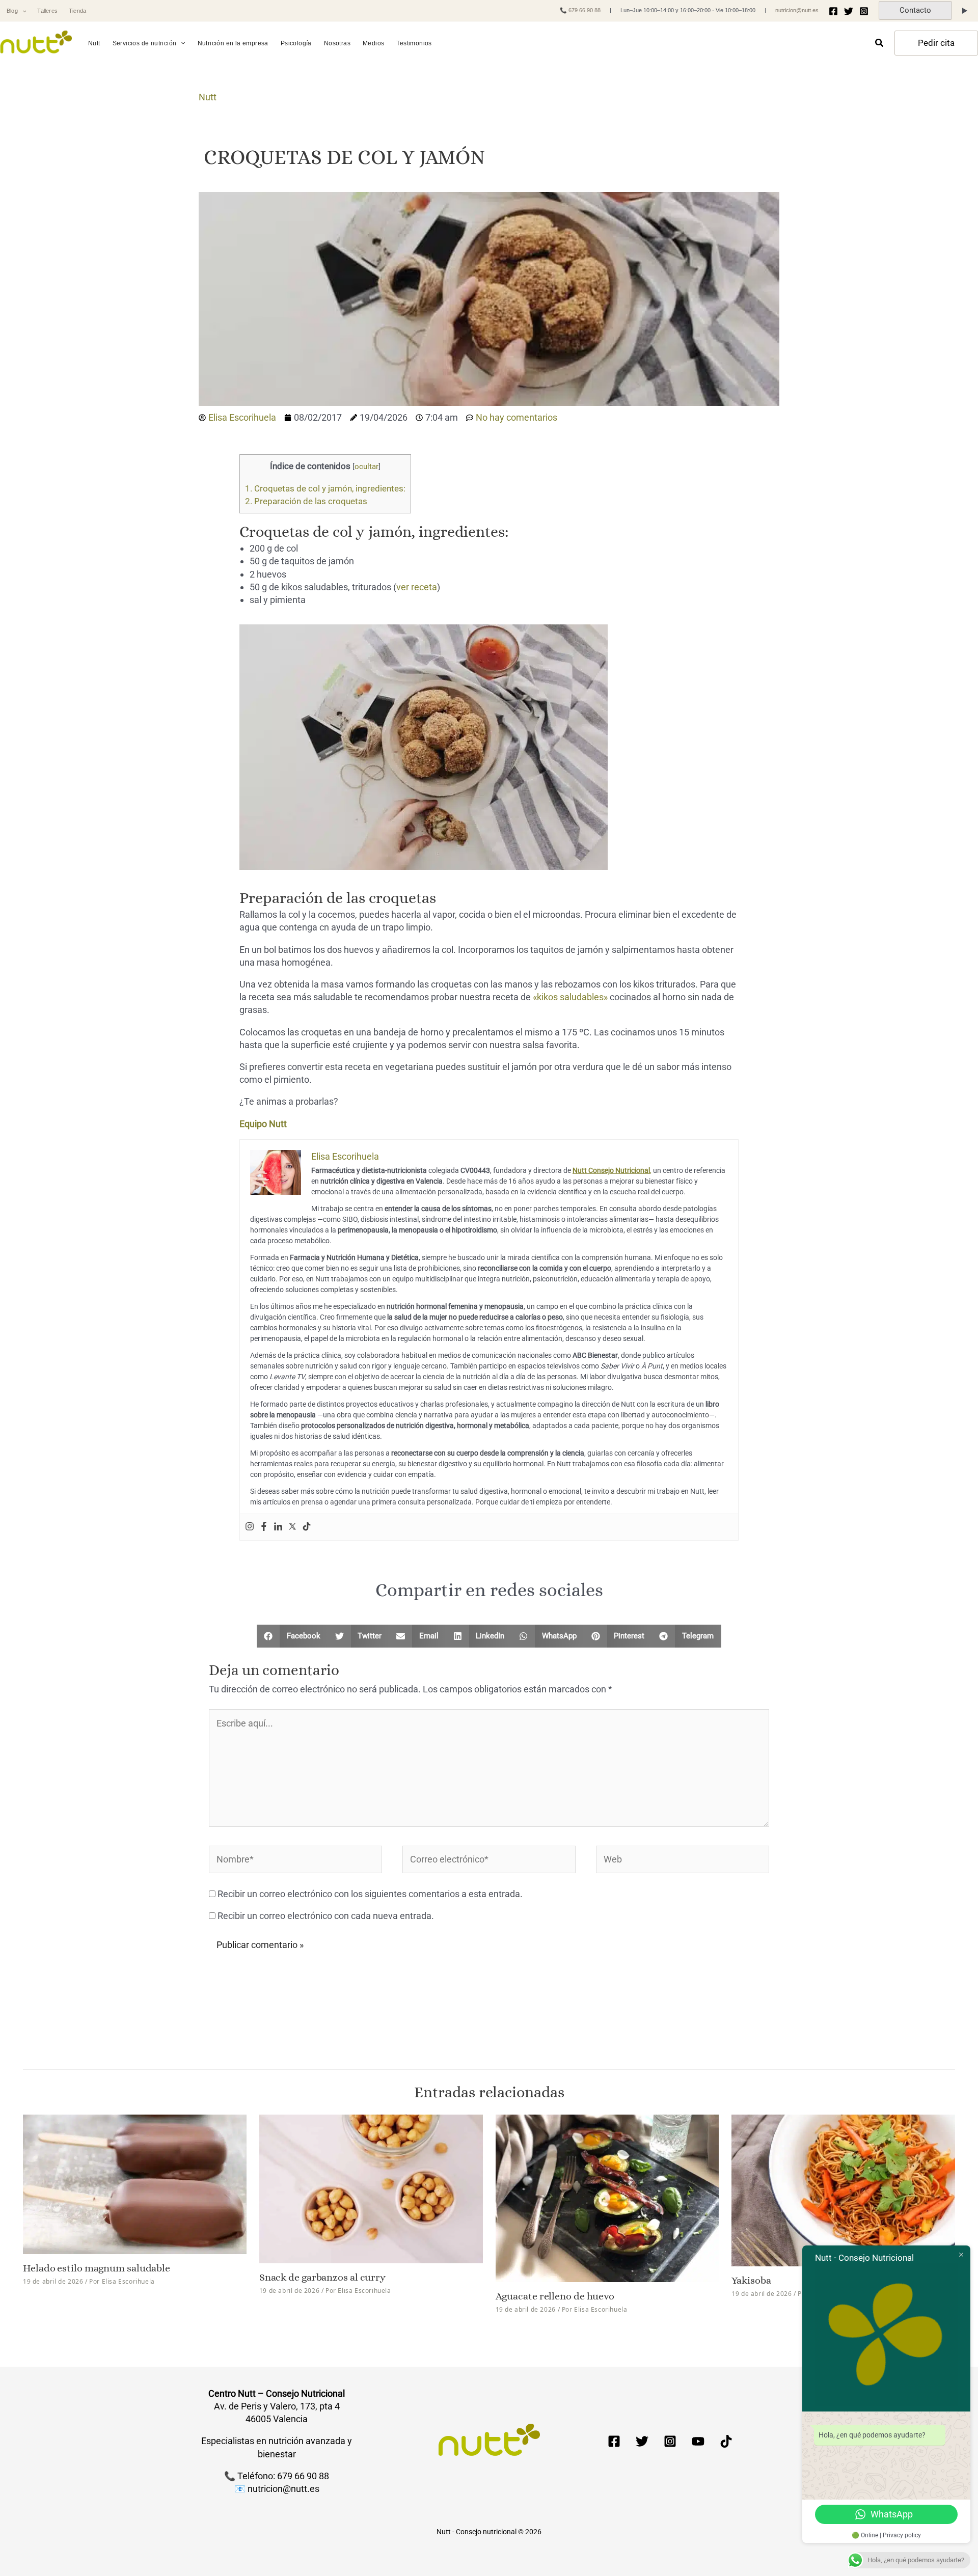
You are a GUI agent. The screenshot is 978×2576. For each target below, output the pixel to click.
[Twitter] (849, 11)
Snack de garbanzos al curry (322, 2277)
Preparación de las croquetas (306, 501)
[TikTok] (726, 2441)
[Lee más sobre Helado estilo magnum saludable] (135, 2184)
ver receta (417, 587)
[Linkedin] (278, 1527)
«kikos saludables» (570, 997)
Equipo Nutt (263, 1124)
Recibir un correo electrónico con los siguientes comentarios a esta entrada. (370, 1894)
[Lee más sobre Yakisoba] (843, 2190)
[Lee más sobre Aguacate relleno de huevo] (607, 2197)
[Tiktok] (307, 1527)
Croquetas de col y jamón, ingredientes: (325, 488)
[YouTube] (698, 2441)
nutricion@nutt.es (797, 10)
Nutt (208, 97)
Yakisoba (751, 2280)
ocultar (366, 467)
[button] (22, 11)
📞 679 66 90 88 (580, 10)
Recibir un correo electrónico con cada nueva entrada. (326, 1916)
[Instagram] (864, 11)
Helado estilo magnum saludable (97, 2268)
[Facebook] (833, 11)
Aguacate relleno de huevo (555, 2296)
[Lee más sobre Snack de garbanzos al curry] (371, 2188)
